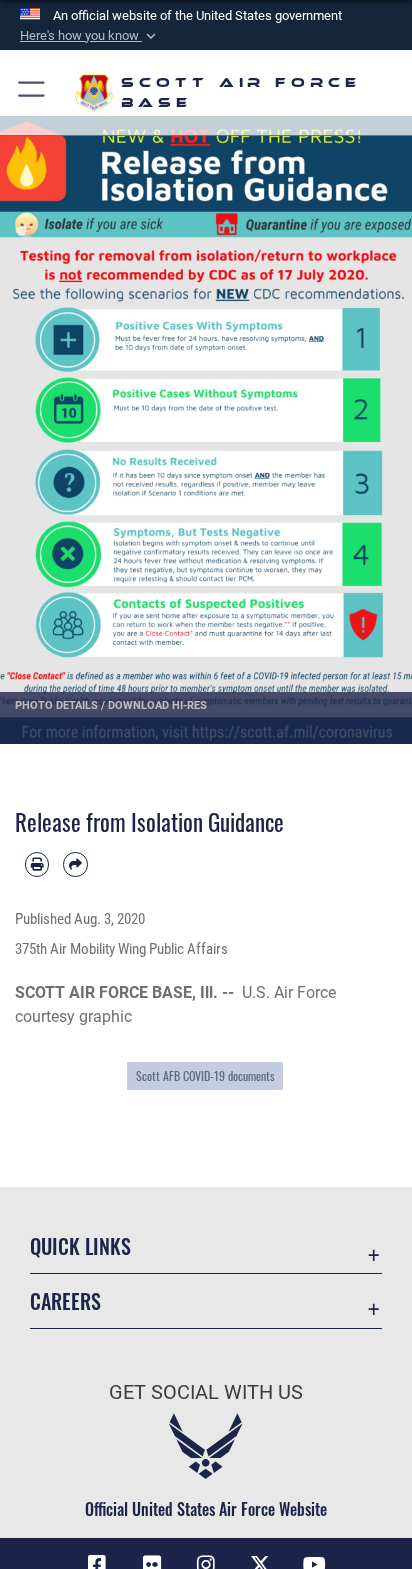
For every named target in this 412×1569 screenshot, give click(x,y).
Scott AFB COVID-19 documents (205, 1075)
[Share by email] (75, 864)
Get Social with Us (206, 1392)
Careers (65, 1301)
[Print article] (37, 864)
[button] (90, 36)
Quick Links (80, 1246)
